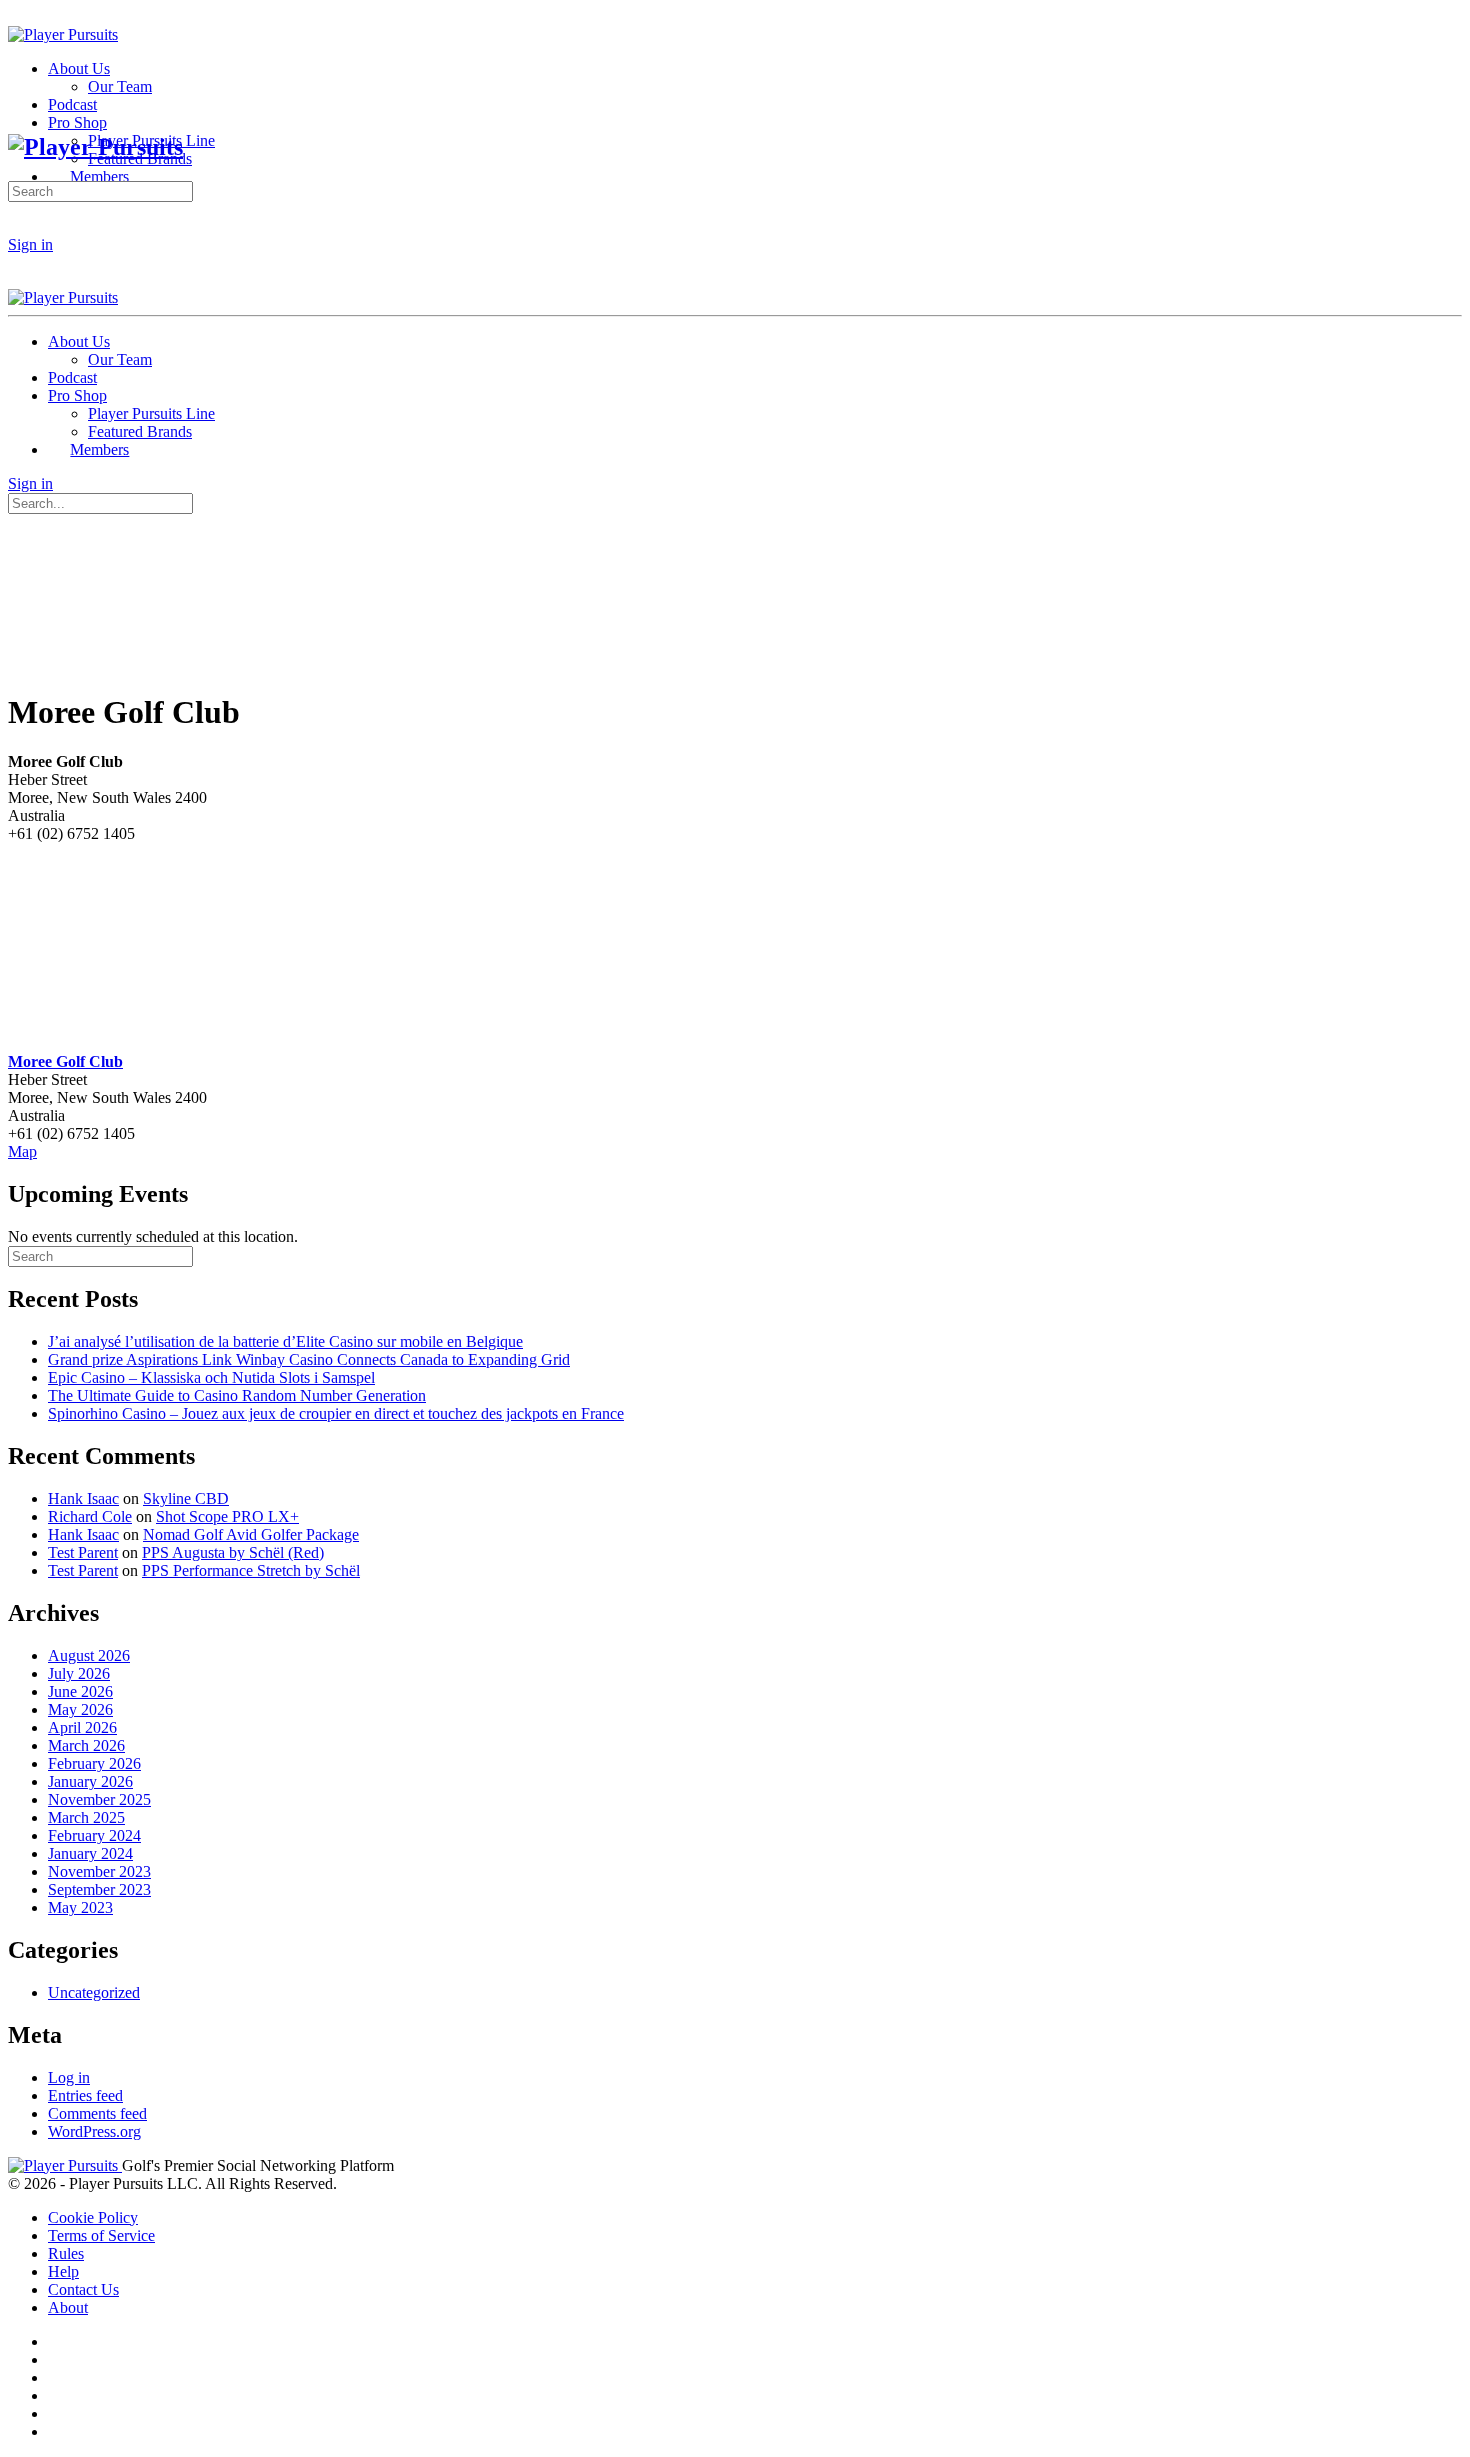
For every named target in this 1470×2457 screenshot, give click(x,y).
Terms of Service (101, 2235)
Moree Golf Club (65, 1061)
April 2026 (82, 1727)
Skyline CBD (186, 1498)
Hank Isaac (83, 1498)
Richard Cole (90, 1516)
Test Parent (83, 1552)
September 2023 (99, 1889)
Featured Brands (140, 431)
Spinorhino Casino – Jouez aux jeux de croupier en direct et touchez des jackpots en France (336, 1413)
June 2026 (80, 1691)
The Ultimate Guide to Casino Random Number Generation (237, 1395)
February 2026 (94, 1763)
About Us (79, 341)
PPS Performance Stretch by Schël (251, 1570)
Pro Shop (77, 395)
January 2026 (90, 1781)
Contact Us (83, 2289)
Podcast (72, 377)
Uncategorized (94, 1992)
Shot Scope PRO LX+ (227, 1516)
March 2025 (86, 1817)
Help (63, 2271)
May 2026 (80, 1709)
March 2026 (86, 1745)
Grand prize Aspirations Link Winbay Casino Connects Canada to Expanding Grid (309, 1359)
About (68, 2307)
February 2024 (94, 1835)
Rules (66, 2253)
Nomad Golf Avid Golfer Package (251, 1534)
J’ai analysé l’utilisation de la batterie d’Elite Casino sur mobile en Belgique (285, 1341)
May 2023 (80, 1907)
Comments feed (97, 2113)
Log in (69, 2077)
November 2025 (99, 1799)
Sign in (30, 244)
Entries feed (85, 2095)
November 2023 (99, 1871)
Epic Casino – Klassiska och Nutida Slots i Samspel (211, 1377)
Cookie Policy (93, 2217)
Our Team (120, 359)
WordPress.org (94, 2131)
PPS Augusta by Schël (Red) (233, 1552)
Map (22, 1151)
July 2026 (79, 1673)
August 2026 (89, 1655)
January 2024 (90, 1853)
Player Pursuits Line (151, 413)
